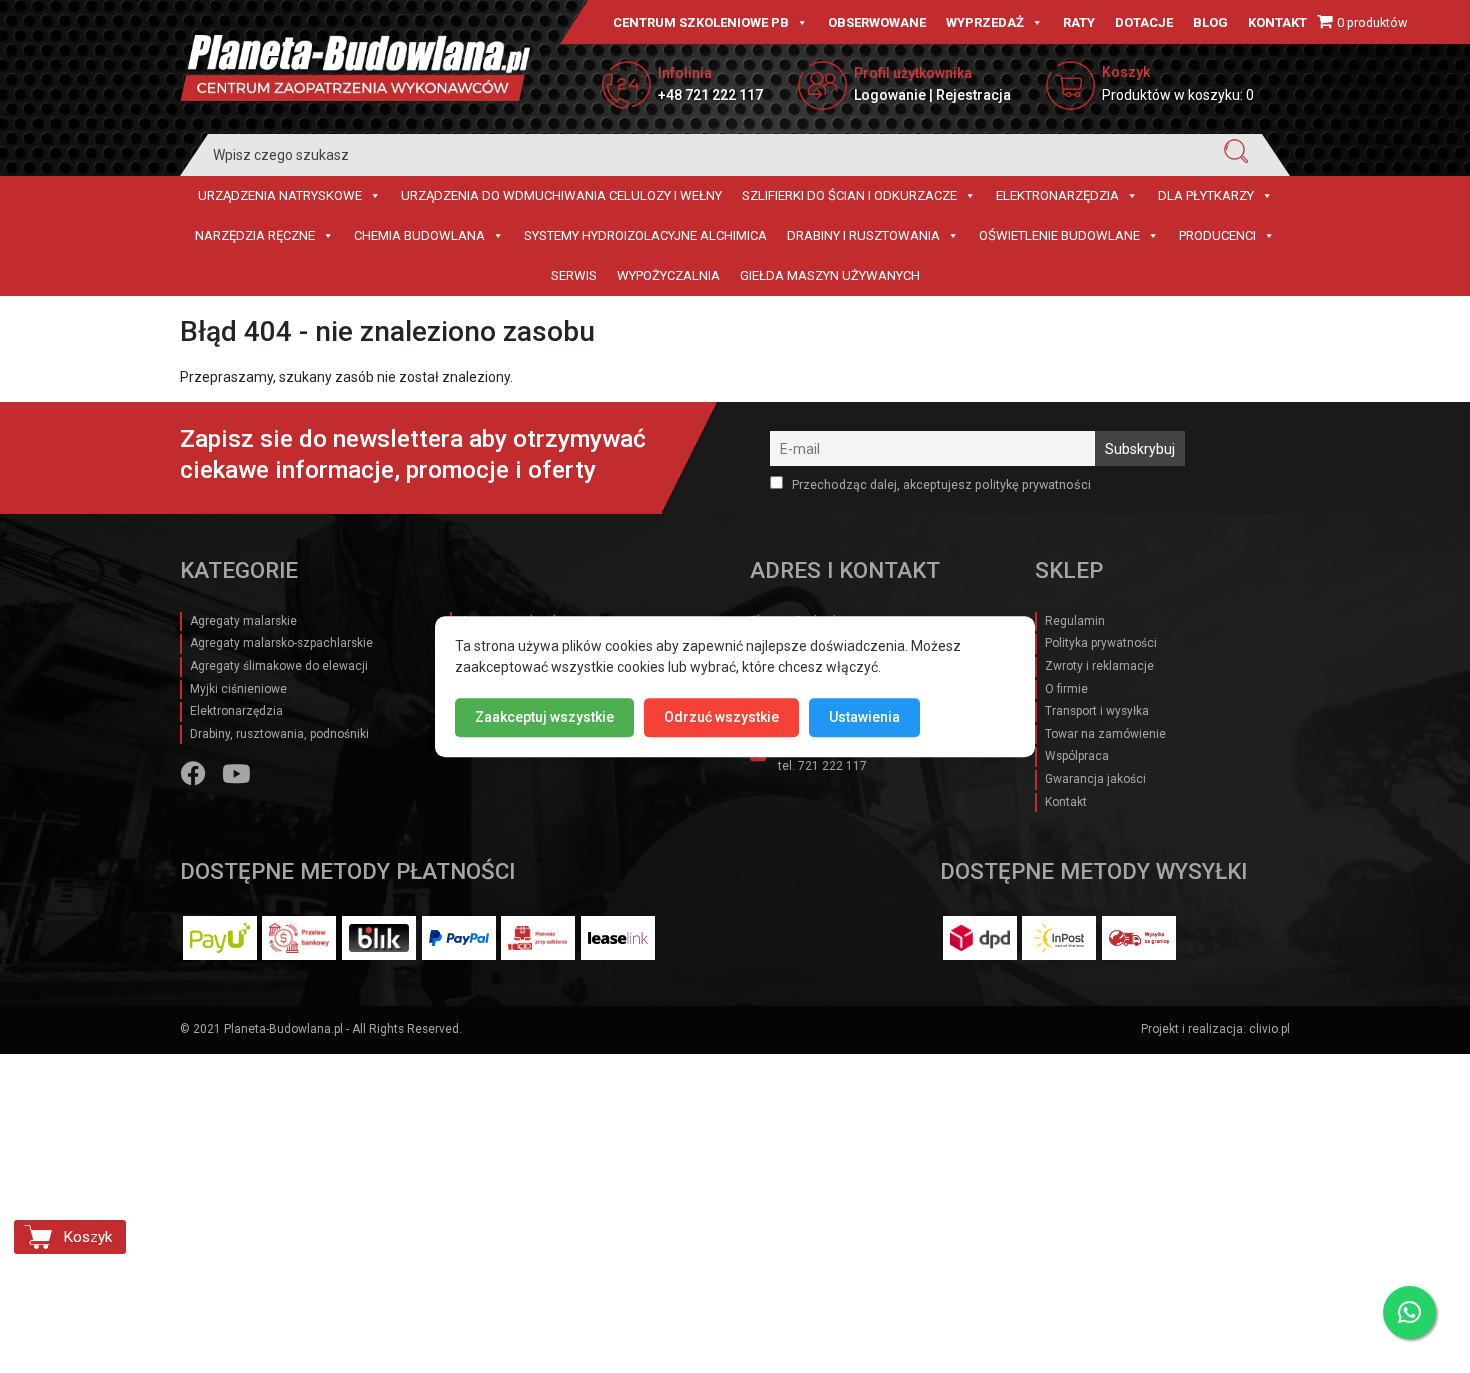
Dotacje (1144, 22)
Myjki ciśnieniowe (238, 689)
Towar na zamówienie (1105, 734)
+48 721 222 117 (710, 95)
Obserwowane (877, 22)
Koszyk (87, 1237)
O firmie (1066, 689)
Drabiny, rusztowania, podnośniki (279, 734)
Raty (1079, 22)
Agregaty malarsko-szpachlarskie (281, 643)
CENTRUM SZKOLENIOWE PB (701, 22)
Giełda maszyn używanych (830, 275)
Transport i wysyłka (1097, 711)
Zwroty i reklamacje (1099, 666)
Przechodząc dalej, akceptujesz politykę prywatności (940, 484)
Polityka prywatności (1101, 643)
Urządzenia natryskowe (280, 195)
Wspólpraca (1077, 756)
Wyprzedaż (985, 22)
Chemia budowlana (419, 235)
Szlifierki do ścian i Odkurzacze (849, 195)
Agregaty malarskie (243, 621)
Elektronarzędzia (1057, 195)
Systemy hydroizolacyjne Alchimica (645, 235)
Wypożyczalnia (668, 275)
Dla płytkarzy (1206, 195)
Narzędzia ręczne (255, 235)
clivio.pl (1269, 1029)
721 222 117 (832, 766)
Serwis (574, 275)
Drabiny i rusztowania (863, 235)
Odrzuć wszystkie (721, 717)
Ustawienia (864, 717)
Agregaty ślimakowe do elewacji (279, 666)
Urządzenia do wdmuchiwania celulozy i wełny (561, 195)
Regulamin (1075, 621)
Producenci (1217, 235)
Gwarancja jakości (1095, 779)
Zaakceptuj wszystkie (544, 717)
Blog (1210, 22)
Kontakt (1277, 22)
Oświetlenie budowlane (1059, 235)
